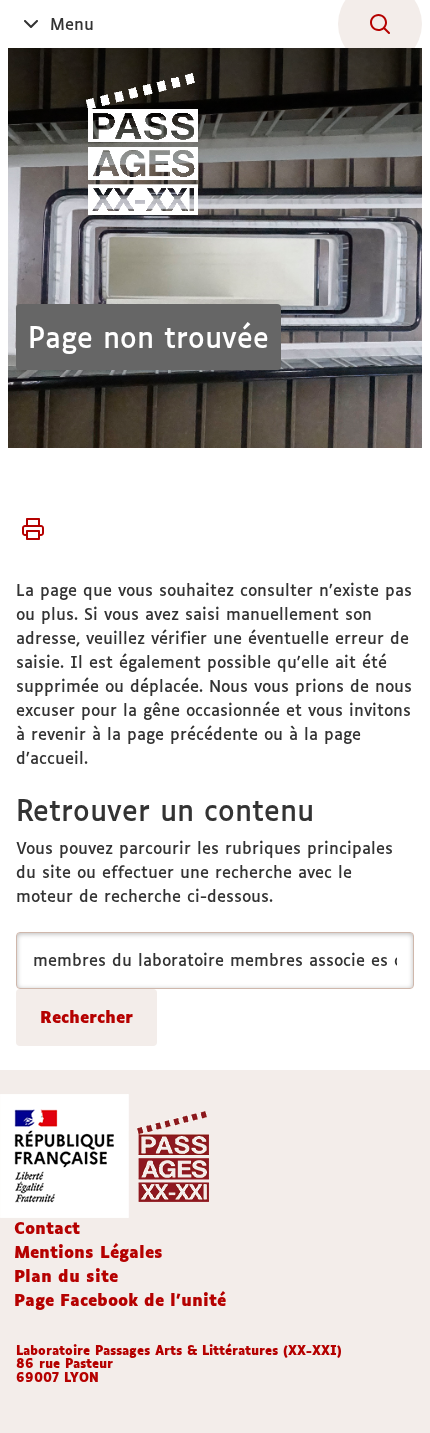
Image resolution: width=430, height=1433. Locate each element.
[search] (215, 960)
